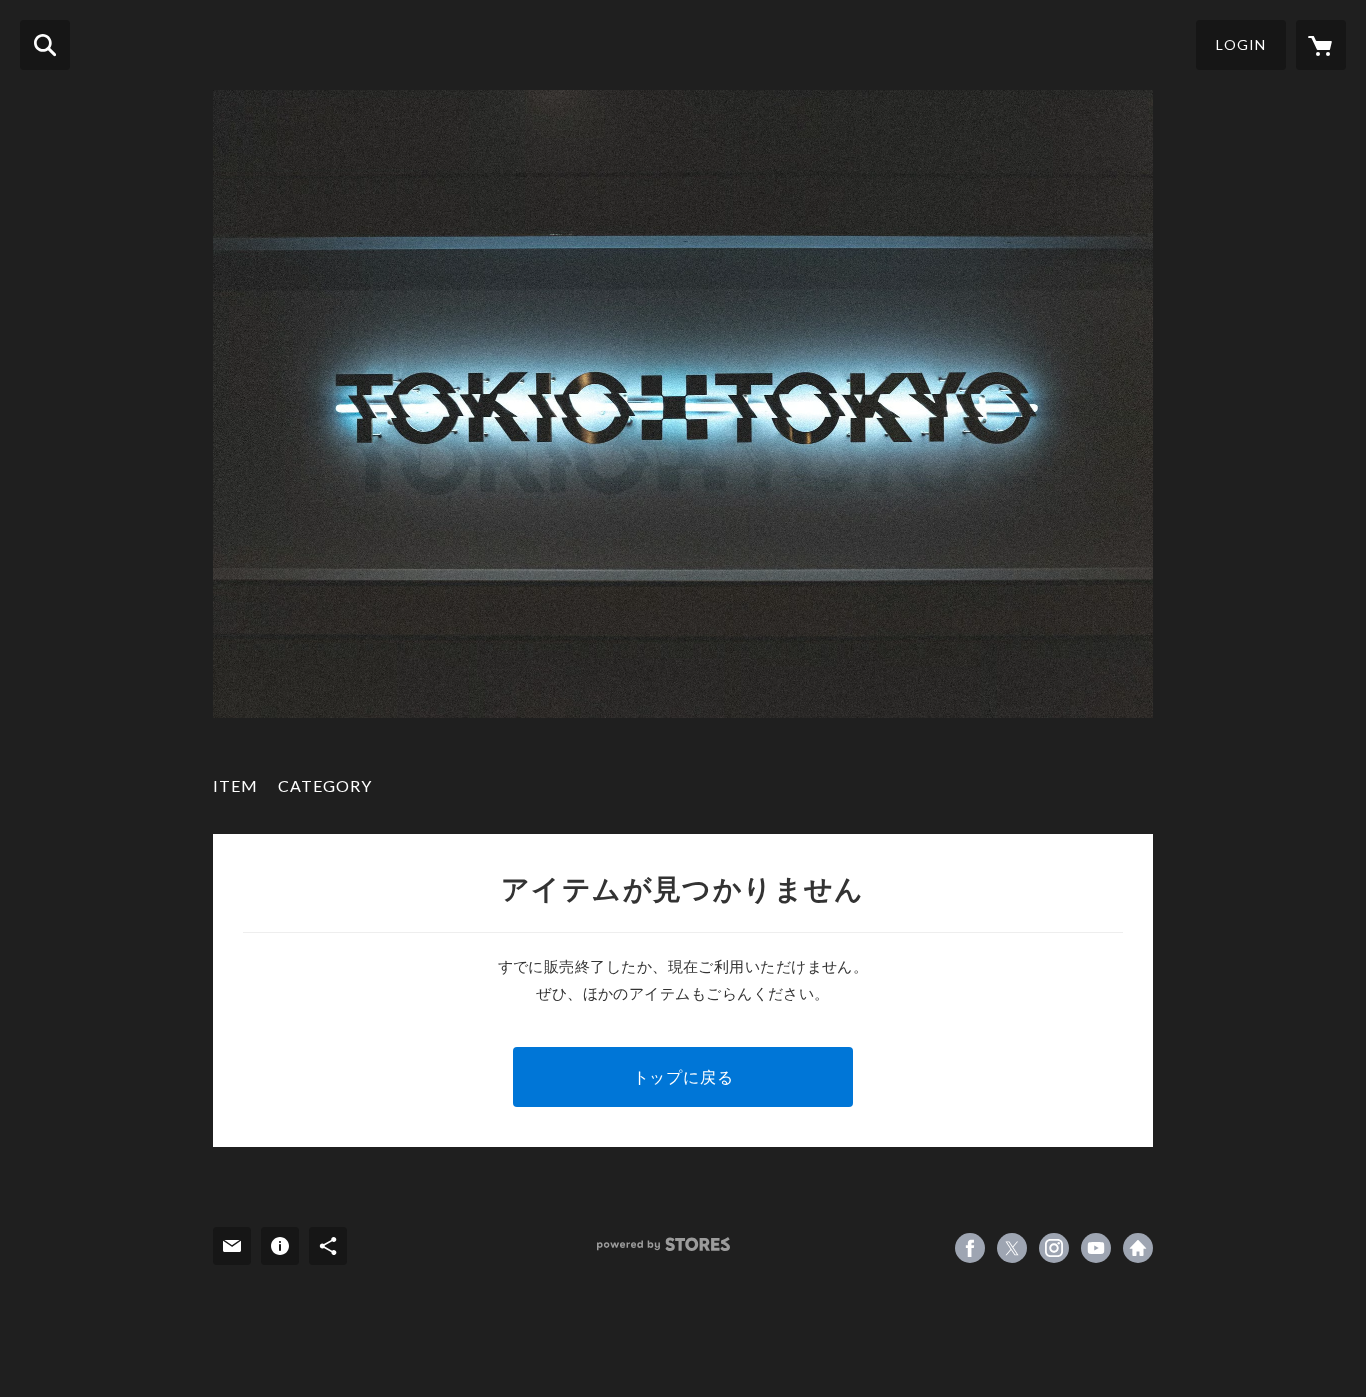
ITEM (235, 785)
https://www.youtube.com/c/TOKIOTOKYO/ (1096, 1248)
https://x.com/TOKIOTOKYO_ (1012, 1248)
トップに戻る (683, 1076)
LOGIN (1241, 44)
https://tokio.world (1138, 1248)
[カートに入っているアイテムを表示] (1321, 45)
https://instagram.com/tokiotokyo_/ (1054, 1248)
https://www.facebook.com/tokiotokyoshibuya (970, 1248)
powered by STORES (663, 1244)
